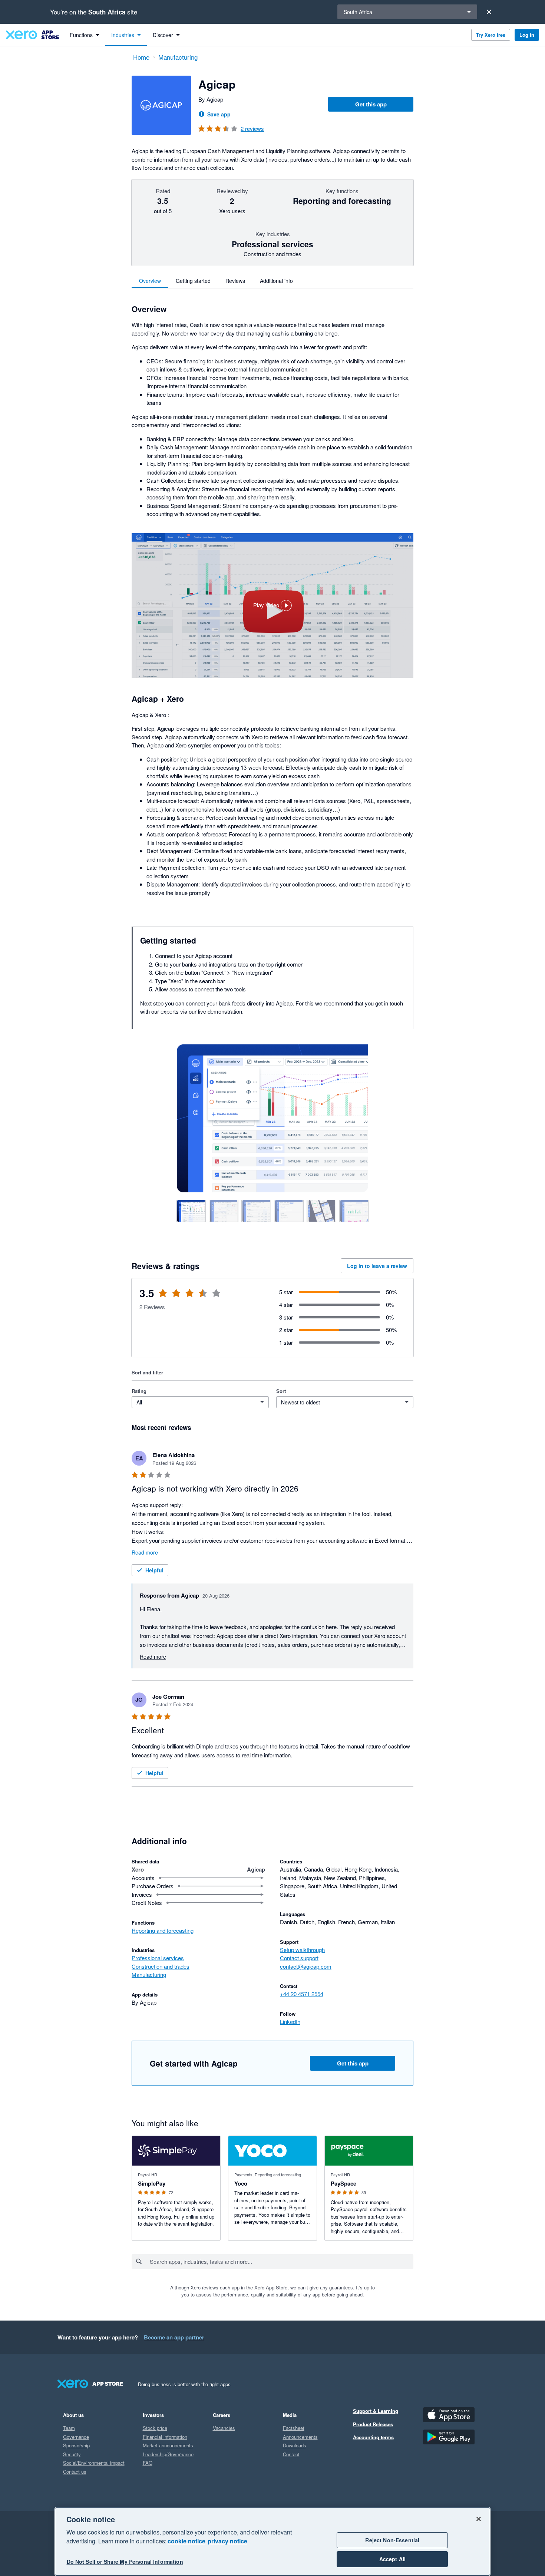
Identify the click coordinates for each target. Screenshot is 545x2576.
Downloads (295, 2445)
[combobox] (281, 2262)
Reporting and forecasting (163, 1930)
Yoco (241, 2183)
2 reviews (252, 128)
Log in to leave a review (377, 1266)
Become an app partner (174, 2337)
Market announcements (168, 2445)
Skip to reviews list (174, 1298)
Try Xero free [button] (491, 35)
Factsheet (294, 2428)
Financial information (165, 2437)
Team (69, 2428)
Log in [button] (527, 35)
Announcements (300, 2437)
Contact (291, 2454)
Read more (145, 1552)
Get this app (371, 104)
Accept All (392, 2559)
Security (72, 2454)
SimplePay (152, 2183)
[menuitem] (85, 35)
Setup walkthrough (302, 1950)
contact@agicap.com (306, 1966)
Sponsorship (76, 2445)
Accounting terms (373, 2437)
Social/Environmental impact (94, 2463)
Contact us (75, 2472)
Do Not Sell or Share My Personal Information (125, 2562)
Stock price (155, 2428)
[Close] (489, 12)
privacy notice (227, 2541)
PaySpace (343, 2183)
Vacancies (224, 2428)
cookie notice (186, 2541)
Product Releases (373, 2424)
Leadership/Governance (168, 2454)
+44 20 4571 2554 (302, 1994)
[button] (272, 605)
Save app (219, 114)
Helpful (154, 1570)
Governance (76, 2437)
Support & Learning (376, 2411)
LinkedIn (290, 2022)
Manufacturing (149, 1974)
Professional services (158, 1958)
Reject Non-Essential (392, 2540)
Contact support (299, 1958)
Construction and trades (161, 1966)
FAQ (148, 2463)
